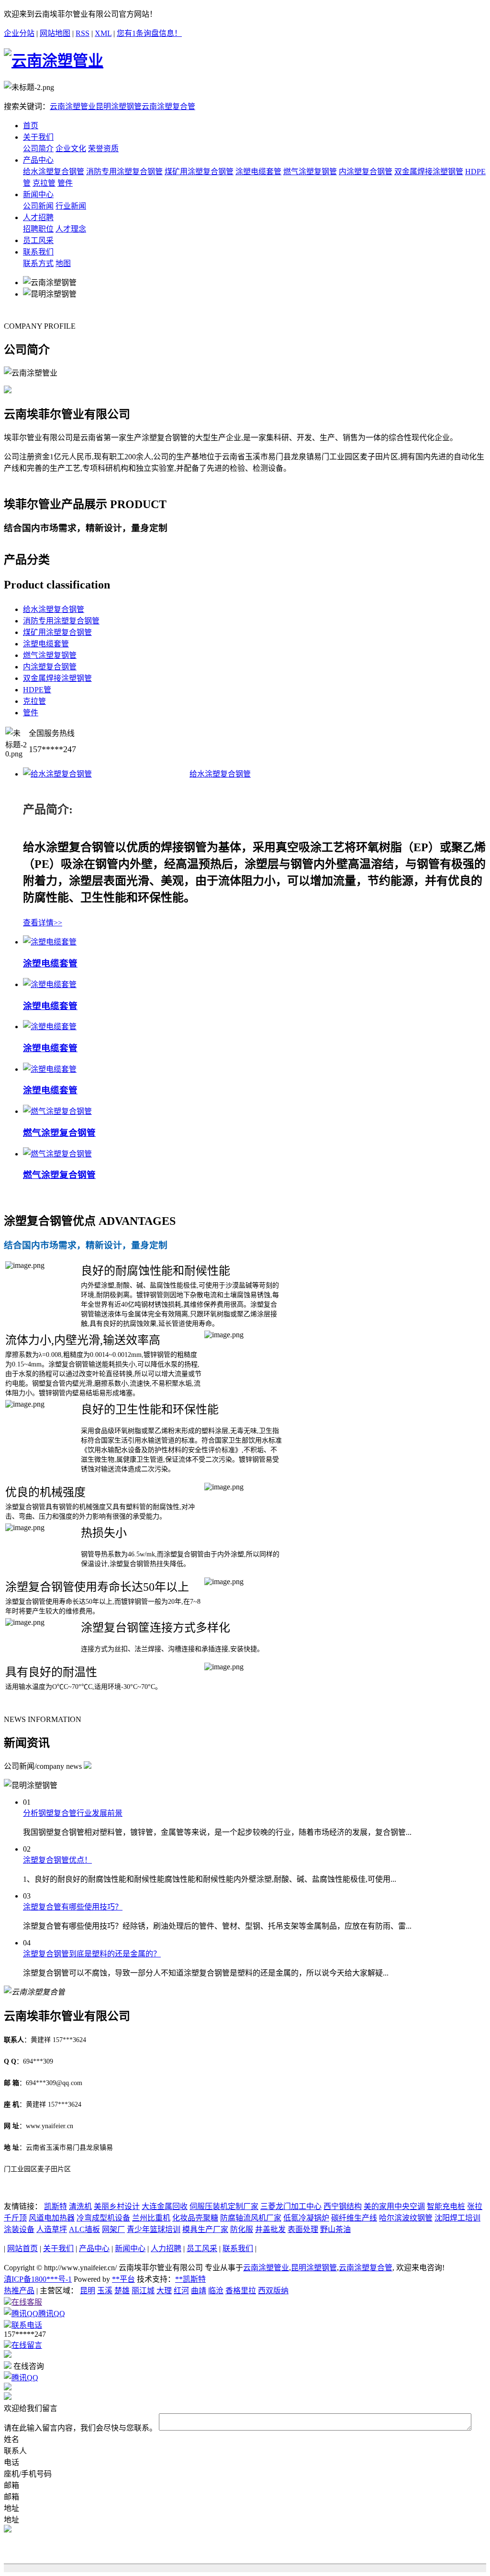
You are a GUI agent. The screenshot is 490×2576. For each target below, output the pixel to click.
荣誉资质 (103, 149)
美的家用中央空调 (394, 2206)
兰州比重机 (151, 2218)
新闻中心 (38, 194)
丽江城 (143, 2291)
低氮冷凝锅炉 (306, 2218)
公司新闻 (38, 206)
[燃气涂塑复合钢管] (57, 1111)
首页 (31, 126)
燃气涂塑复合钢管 (59, 1133)
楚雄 (122, 2291)
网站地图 (55, 33)
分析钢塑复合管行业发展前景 (73, 1813)
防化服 (242, 2229)
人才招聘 (38, 217)
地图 (63, 263)
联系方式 (38, 263)
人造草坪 (52, 2229)
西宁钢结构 (343, 2206)
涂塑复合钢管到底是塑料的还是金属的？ (92, 1954)
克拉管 (44, 183)
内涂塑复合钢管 (366, 172)
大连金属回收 (165, 2206)
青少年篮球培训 (154, 2229)
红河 (181, 2291)
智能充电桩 (446, 2206)
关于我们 (38, 137)
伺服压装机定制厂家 (224, 2206)
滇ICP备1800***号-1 (38, 2279)
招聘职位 (38, 229)
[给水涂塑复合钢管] (57, 774)
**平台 (123, 2279)
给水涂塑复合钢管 (54, 172)
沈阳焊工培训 (457, 2218)
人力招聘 (166, 2248)
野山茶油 (335, 2229)
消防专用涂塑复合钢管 (124, 172)
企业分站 (19, 33)
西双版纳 (273, 2291)
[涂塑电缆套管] (50, 942)
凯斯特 (56, 2206)
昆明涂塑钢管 (119, 106)
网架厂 (113, 2229)
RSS (83, 33)
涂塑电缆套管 (258, 172)
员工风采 (38, 240)
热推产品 (19, 2291)
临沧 (216, 2291)
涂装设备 (19, 2229)
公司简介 (38, 149)
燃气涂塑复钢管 (310, 172)
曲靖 (199, 2291)
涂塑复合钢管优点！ (57, 1860)
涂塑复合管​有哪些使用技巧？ (73, 1907)
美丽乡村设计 (117, 2206)
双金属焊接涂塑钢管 (429, 172)
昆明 (88, 2291)
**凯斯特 (190, 2279)
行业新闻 (71, 206)
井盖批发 (270, 2229)
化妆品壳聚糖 (195, 2218)
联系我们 (38, 252)
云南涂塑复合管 (168, 106)
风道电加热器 (52, 2218)
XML (103, 33)
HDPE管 (37, 690)
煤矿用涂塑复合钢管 (199, 172)
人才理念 (71, 229)
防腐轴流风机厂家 (251, 2218)
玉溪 (105, 2291)
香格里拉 (241, 2291)
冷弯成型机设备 (103, 2218)
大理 (164, 2291)
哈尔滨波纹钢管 (406, 2218)
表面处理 (303, 2229)
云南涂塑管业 (73, 106)
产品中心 (38, 160)
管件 (65, 183)
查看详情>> (43, 923)
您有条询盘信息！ (149, 33)
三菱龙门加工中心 (291, 2206)
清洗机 (80, 2206)
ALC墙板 (84, 2229)
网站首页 (22, 2248)
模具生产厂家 (205, 2229)
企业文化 (71, 149)
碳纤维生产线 (354, 2218)
